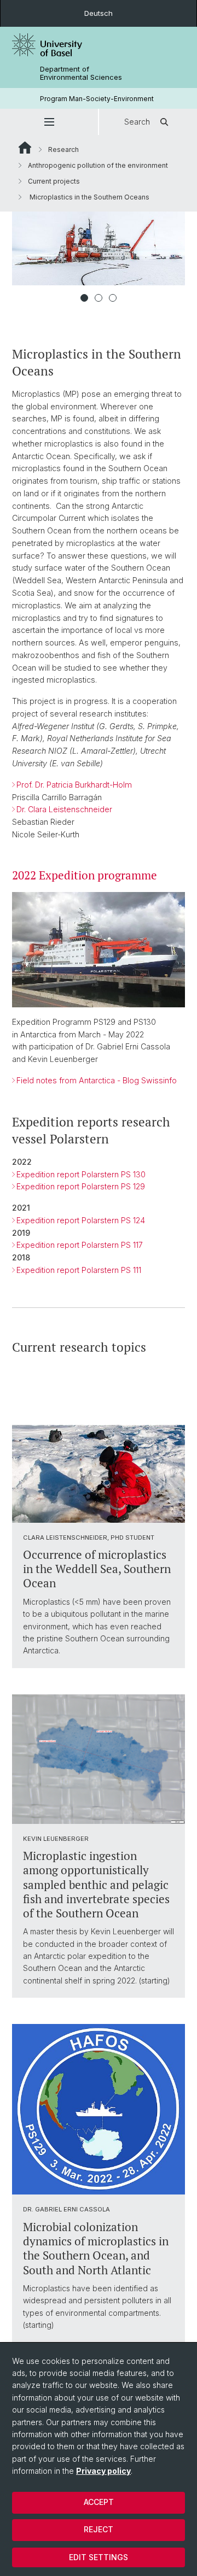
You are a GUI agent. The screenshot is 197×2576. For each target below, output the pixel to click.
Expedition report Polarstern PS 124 (81, 1220)
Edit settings (99, 2557)
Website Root (25, 148)
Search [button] (137, 122)
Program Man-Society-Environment (97, 99)
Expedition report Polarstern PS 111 (79, 1270)
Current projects (54, 181)
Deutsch (99, 13)
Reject (99, 2529)
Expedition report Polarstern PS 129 (81, 1186)
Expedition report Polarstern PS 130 (81, 1174)
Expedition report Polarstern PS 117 (80, 1245)
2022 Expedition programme (85, 875)
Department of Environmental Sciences (81, 73)
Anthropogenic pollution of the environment (98, 165)
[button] (49, 122)
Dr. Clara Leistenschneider (64, 809)
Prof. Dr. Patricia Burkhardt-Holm (74, 785)
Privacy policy (103, 2471)
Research (63, 149)
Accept (99, 2502)
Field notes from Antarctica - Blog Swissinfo (97, 1080)
